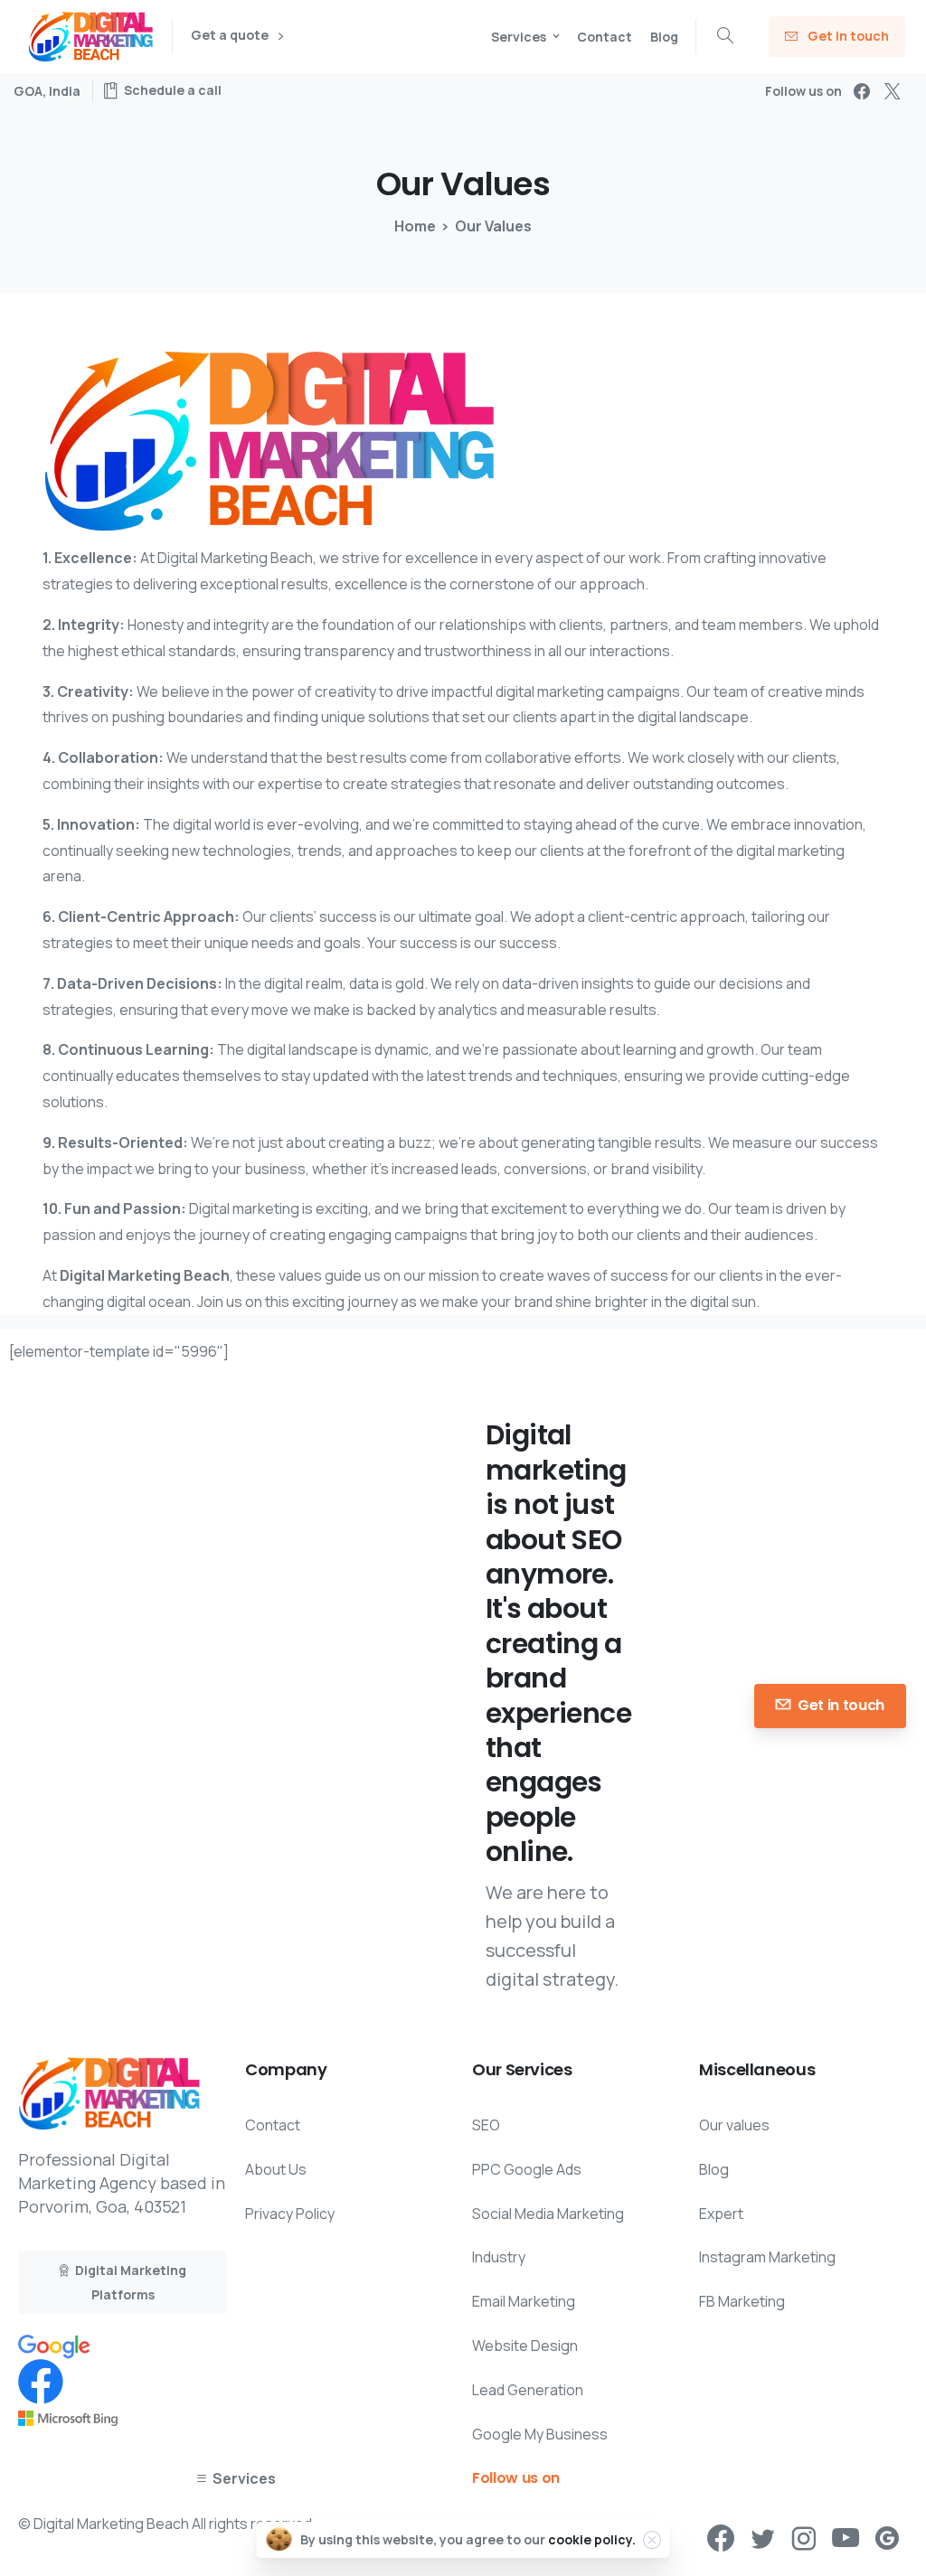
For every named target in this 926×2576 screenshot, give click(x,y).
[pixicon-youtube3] (846, 2539)
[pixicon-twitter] (762, 2539)
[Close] (652, 2540)
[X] (893, 91)
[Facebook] (862, 91)
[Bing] (68, 2417)
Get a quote (231, 36)
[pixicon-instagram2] (804, 2539)
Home (415, 226)
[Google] (54, 2345)
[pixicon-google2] (887, 2539)
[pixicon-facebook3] (721, 2539)
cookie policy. (592, 2539)
